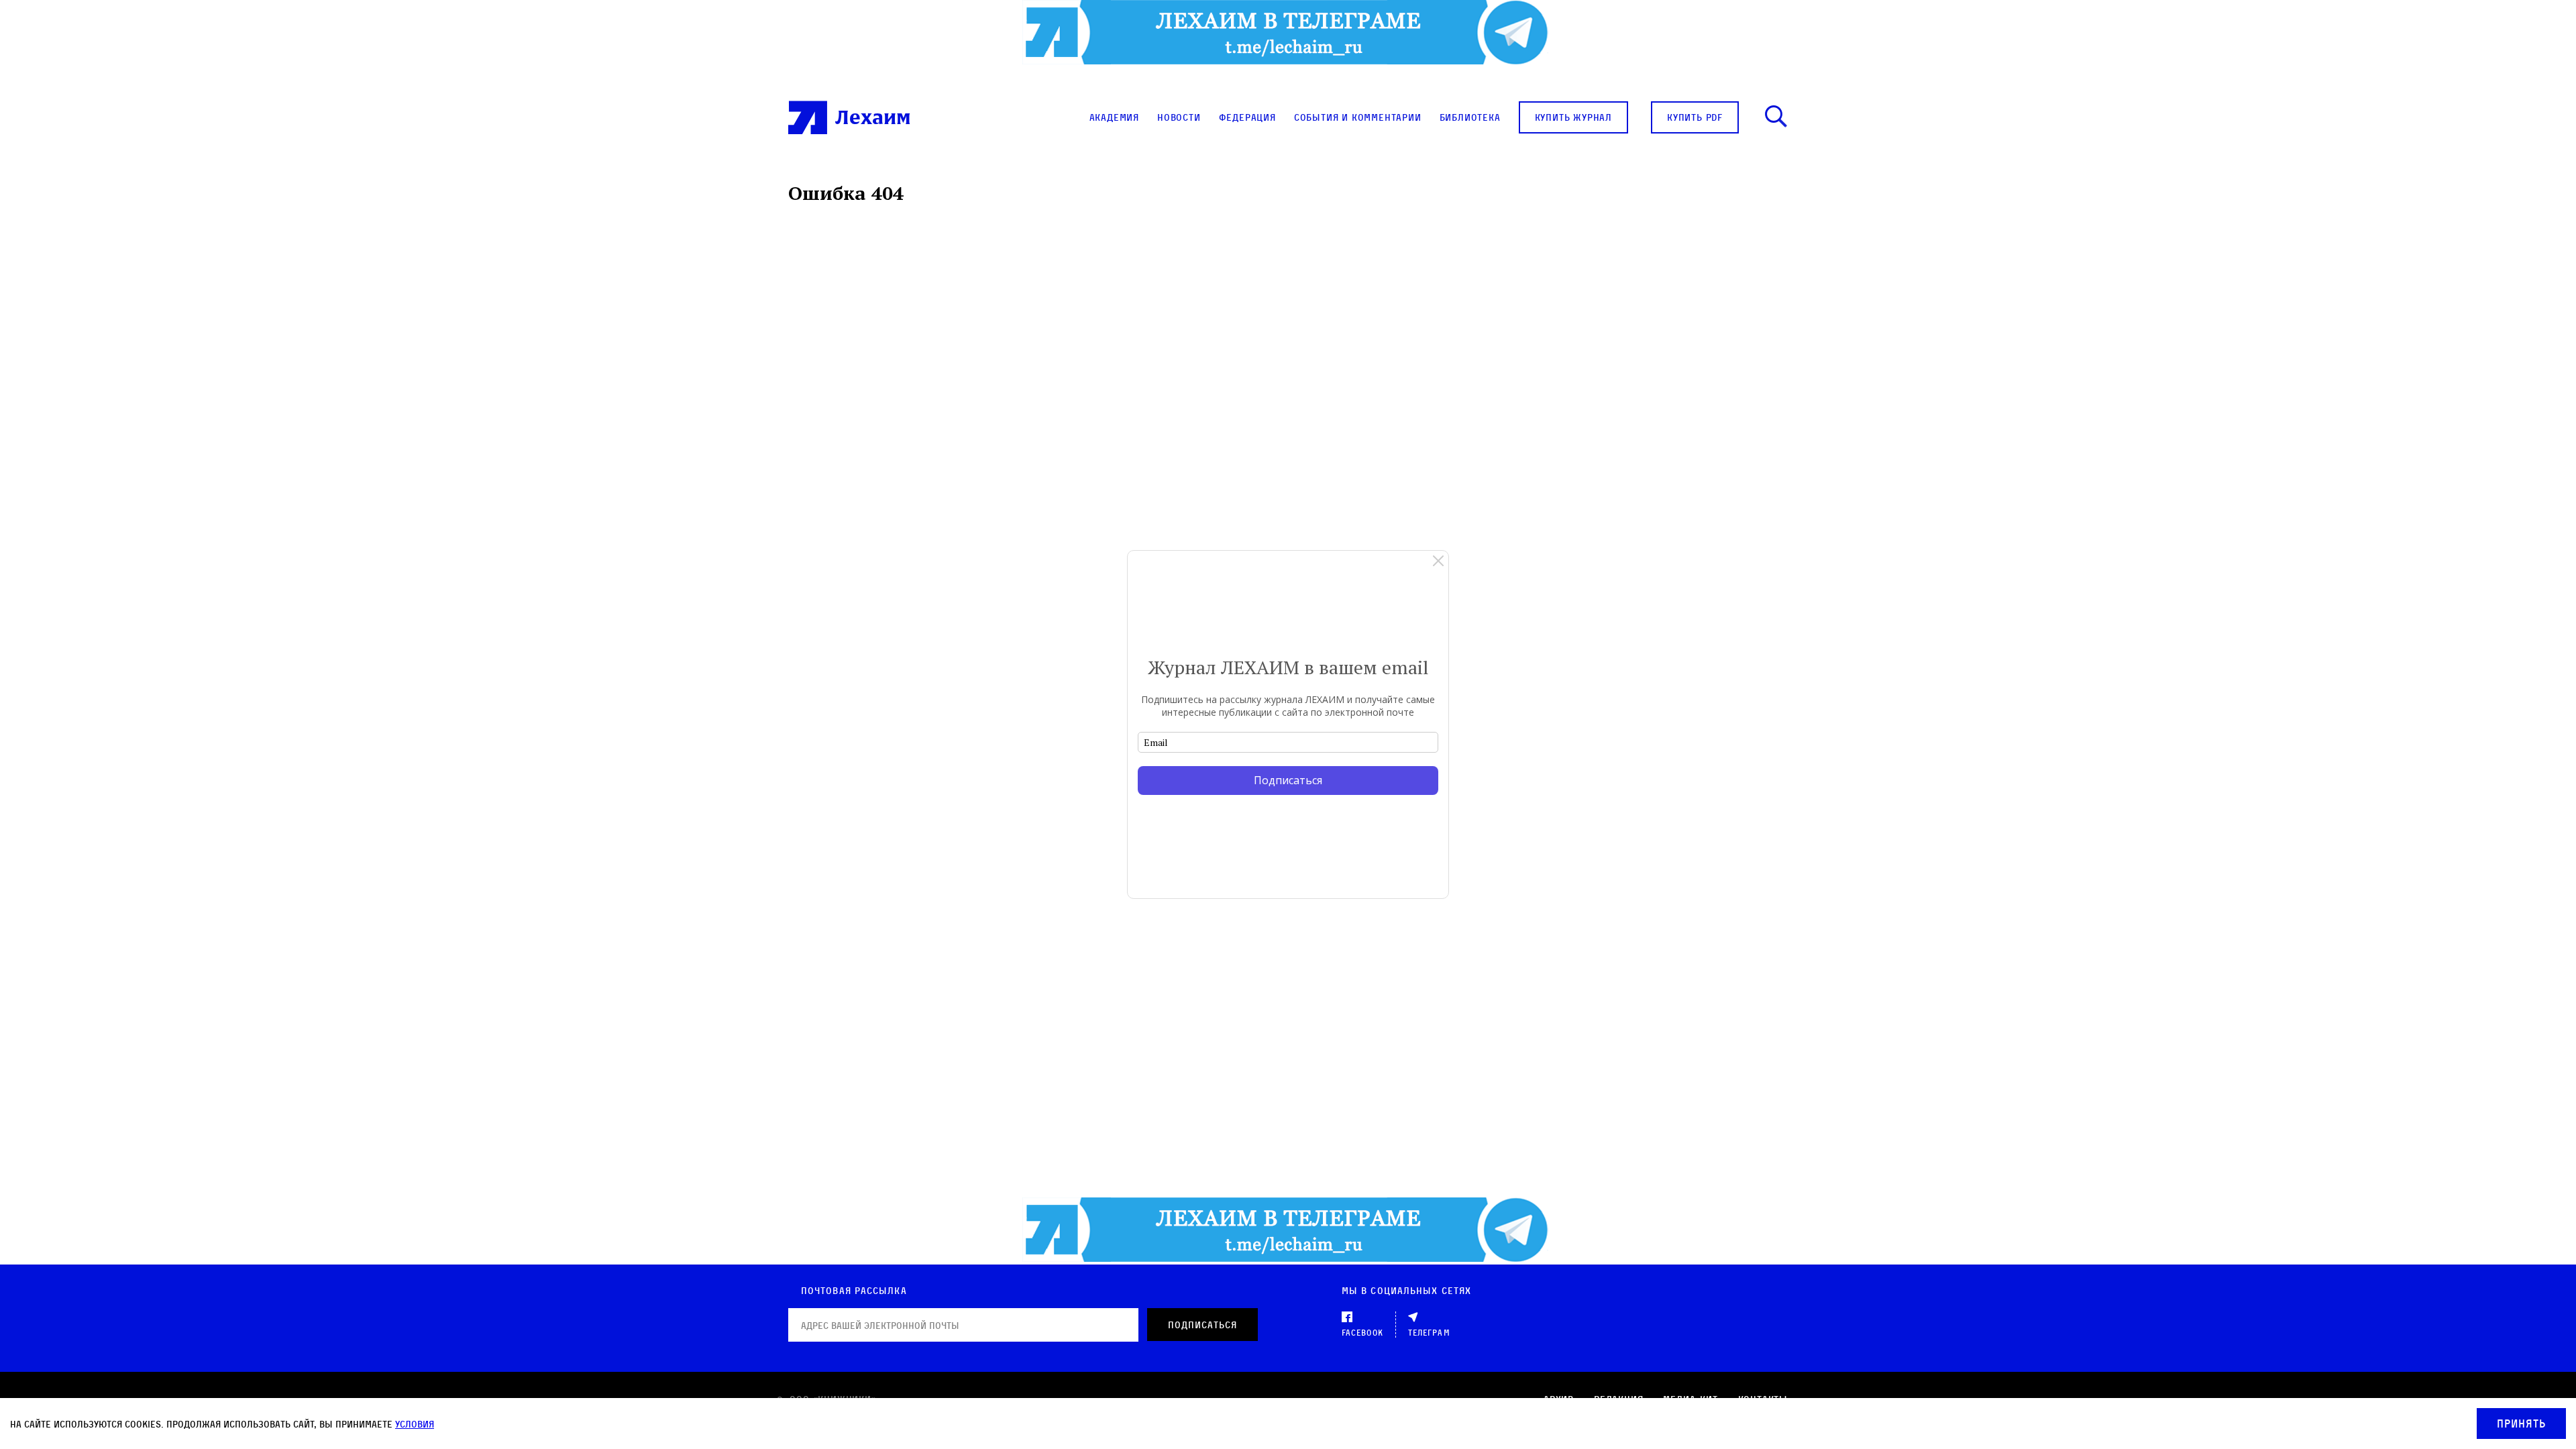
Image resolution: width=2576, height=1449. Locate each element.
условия (415, 1424)
